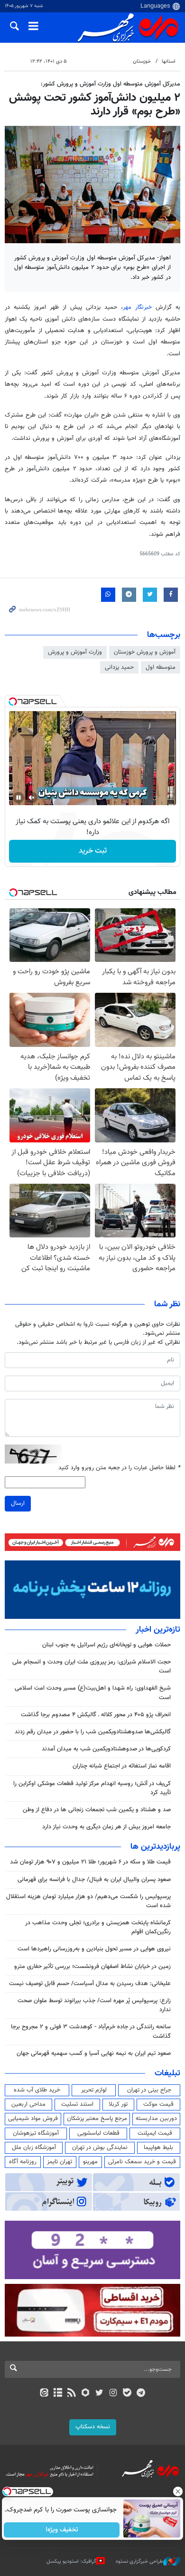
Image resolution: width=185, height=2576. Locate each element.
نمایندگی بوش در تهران (100, 2148)
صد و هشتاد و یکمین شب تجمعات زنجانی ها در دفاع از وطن (97, 1810)
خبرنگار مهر (137, 307)
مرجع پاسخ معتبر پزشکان (97, 2119)
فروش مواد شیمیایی (33, 2119)
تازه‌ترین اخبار (158, 1630)
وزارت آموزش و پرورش (75, 652)
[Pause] (18, 798)
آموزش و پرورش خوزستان (145, 652)
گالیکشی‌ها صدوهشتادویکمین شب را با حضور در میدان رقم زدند (93, 1732)
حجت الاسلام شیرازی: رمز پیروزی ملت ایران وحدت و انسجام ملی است (92, 1667)
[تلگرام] (141, 2394)
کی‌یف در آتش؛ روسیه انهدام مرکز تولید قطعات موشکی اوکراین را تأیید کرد (92, 1788)
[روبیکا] (86, 2394)
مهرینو (90, 2162)
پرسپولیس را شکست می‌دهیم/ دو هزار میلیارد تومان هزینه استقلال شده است (88, 1901)
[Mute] (32, 798)
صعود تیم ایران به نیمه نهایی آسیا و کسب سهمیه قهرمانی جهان (94, 2053)
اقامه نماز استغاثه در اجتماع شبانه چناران (122, 1766)
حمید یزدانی (119, 667)
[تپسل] (13, 702)
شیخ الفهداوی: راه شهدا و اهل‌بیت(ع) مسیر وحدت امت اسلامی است (93, 1693)
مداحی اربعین (28, 2104)
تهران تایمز (60, 2162)
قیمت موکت (158, 2104)
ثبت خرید (93, 851)
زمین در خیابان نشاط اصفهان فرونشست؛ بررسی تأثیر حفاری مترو (92, 1967)
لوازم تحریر (94, 2090)
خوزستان (142, 62)
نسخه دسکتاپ (93, 2427)
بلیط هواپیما (158, 2148)
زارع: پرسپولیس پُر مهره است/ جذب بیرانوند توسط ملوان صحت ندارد (94, 2005)
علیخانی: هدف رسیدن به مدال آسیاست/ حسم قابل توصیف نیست (90, 1984)
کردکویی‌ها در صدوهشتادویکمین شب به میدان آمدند (106, 1749)
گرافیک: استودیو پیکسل (71, 2562)
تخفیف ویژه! (62, 2530)
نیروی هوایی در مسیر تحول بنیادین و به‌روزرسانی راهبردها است (94, 1949)
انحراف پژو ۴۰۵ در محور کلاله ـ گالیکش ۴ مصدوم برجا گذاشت (96, 1715)
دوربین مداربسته (156, 2119)
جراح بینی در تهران (149, 2090)
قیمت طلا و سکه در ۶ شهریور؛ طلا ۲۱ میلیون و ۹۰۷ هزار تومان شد (90, 1862)
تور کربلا (118, 2104)
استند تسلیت (77, 2104)
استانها (169, 62)
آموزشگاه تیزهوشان (36, 2133)
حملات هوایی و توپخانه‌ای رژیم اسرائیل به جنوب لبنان (106, 1645)
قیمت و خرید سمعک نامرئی (142, 2162)
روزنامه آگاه (23, 2162)
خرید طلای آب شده (37, 2090)
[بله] (127, 2394)
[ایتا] (44, 2394)
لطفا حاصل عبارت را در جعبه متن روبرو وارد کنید (119, 1468)
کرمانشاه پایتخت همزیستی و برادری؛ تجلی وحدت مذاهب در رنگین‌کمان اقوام (98, 1927)
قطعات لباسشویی (98, 2133)
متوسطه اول (161, 667)
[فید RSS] (72, 2394)
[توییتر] (99, 2394)
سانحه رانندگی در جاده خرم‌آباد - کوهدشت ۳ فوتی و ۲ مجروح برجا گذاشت (91, 2031)
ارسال (18, 1503)
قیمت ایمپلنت (155, 2133)
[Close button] (178, 2491)
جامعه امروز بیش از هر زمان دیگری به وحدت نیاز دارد (106, 1827)
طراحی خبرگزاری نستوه (139, 2562)
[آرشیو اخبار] (58, 2394)
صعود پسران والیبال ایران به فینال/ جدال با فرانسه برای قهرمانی (94, 1880)
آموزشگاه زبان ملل (34, 2148)
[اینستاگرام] (113, 2394)
